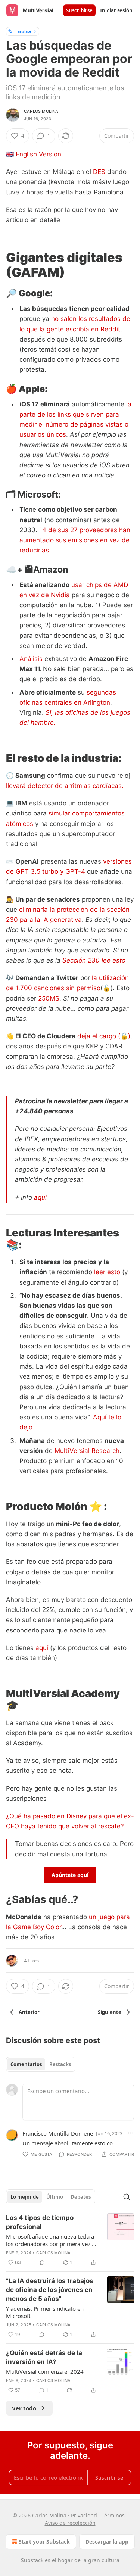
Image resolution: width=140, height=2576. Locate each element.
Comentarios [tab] (26, 2064)
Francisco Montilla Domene (58, 2133)
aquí (40, 1197)
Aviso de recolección (70, 2523)
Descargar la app (107, 2541)
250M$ (49, 998)
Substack (32, 2560)
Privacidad (84, 2515)
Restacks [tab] (60, 2064)
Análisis (31, 659)
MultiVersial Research (87, 1451)
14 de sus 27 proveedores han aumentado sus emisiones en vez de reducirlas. (75, 540)
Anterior (29, 2012)
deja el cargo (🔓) (104, 1036)
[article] (70, 2240)
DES (99, 172)
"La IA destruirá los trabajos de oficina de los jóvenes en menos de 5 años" (50, 2290)
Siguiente (110, 2012)
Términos (113, 2515)
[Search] (127, 2197)
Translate (23, 31)
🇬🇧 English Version (34, 154)
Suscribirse (79, 10)
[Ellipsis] (130, 2133)
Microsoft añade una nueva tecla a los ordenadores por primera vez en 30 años (52, 2240)
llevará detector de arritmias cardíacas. (65, 786)
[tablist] (41, 2064)
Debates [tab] (81, 2197)
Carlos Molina (41, 111)
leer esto (107, 1272)
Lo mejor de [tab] (25, 2197)
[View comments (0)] (42, 2262)
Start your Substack (44, 2541)
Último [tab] (55, 2197)
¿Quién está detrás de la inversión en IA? (44, 2357)
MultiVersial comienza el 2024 (45, 2371)
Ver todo (24, 2408)
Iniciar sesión (116, 10)
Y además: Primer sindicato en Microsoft (45, 2312)
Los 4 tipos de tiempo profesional (40, 2222)
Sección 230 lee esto (94, 960)
